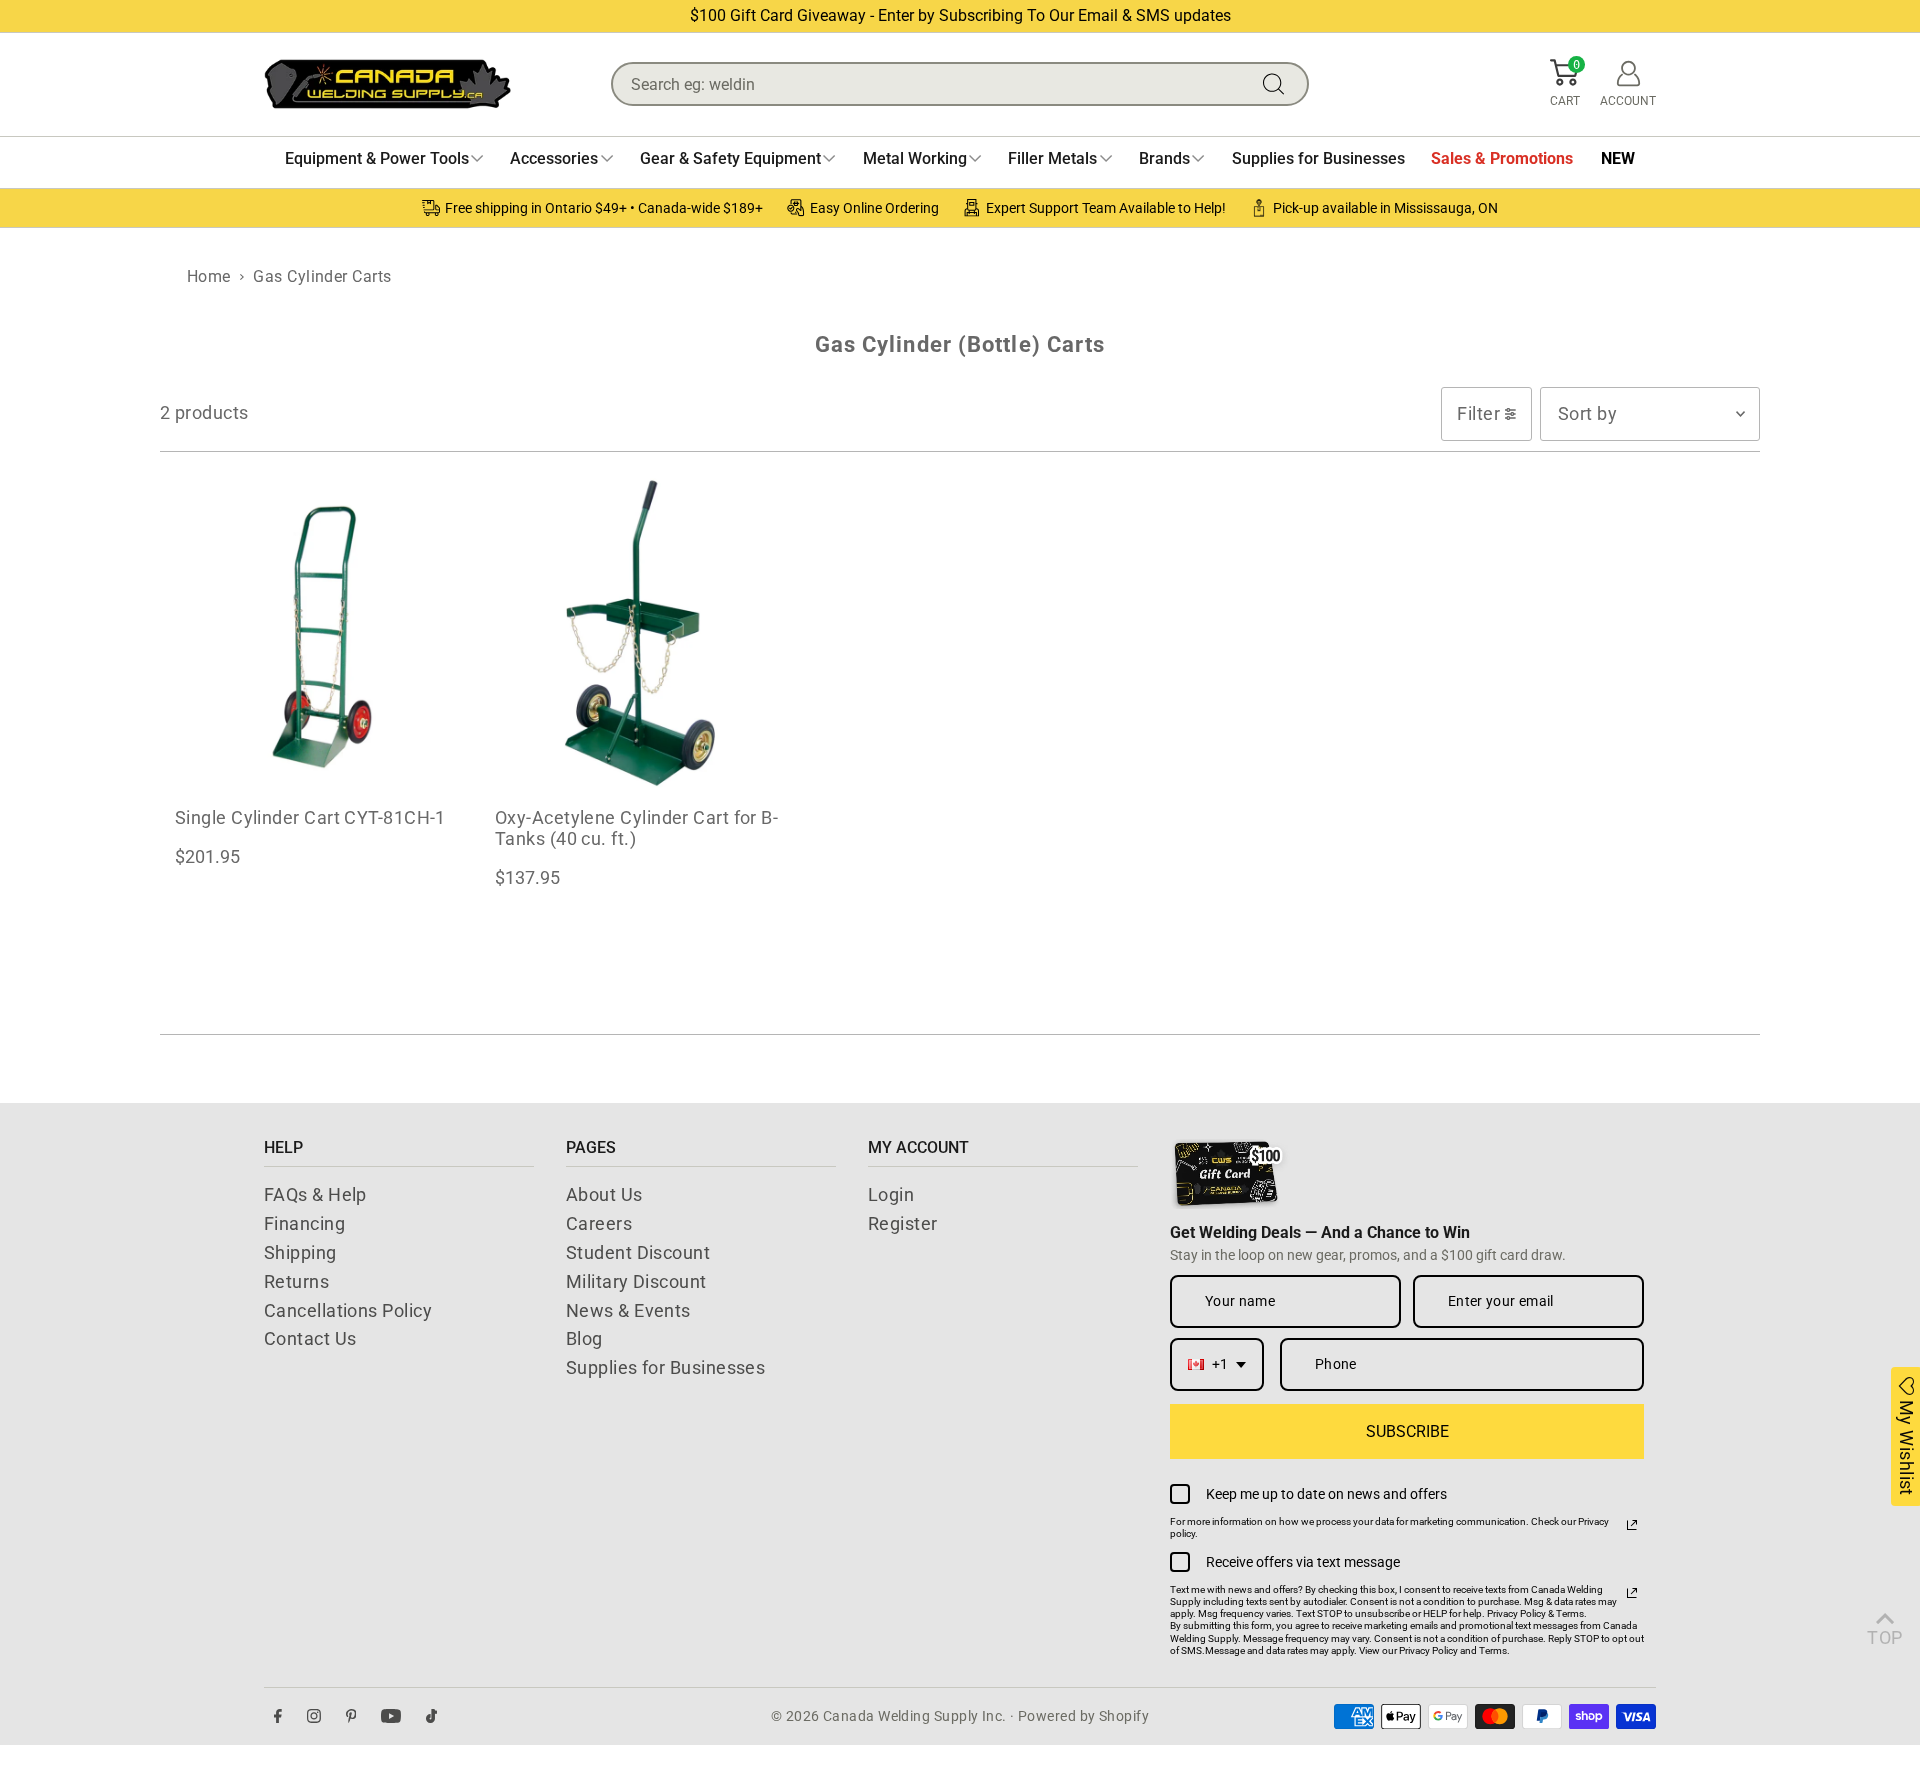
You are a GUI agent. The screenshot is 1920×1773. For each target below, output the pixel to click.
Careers (599, 1223)
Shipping (300, 1252)
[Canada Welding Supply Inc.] (387, 84)
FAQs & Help (315, 1194)
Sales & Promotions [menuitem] (1502, 158)
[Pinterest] (351, 1716)
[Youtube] (391, 1716)
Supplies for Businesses (665, 1367)
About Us (604, 1194)
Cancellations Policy (348, 1310)
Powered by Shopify (1083, 1716)
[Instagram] (314, 1716)
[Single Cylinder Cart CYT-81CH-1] (320, 632)
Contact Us (310, 1338)
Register (903, 1223)
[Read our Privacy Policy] (1632, 1525)
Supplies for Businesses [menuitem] (1318, 158)
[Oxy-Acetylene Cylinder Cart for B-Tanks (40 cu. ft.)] (640, 632)
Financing (304, 1223)
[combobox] (1217, 1364)
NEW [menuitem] (1618, 158)
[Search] (1278, 84)
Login (891, 1194)
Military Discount (636, 1281)
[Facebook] (278, 1716)
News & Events (628, 1310)
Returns (296, 1281)
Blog (584, 1338)
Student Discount (638, 1252)
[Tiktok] (431, 1716)
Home (209, 276)
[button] (1565, 84)
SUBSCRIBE (1407, 1431)
